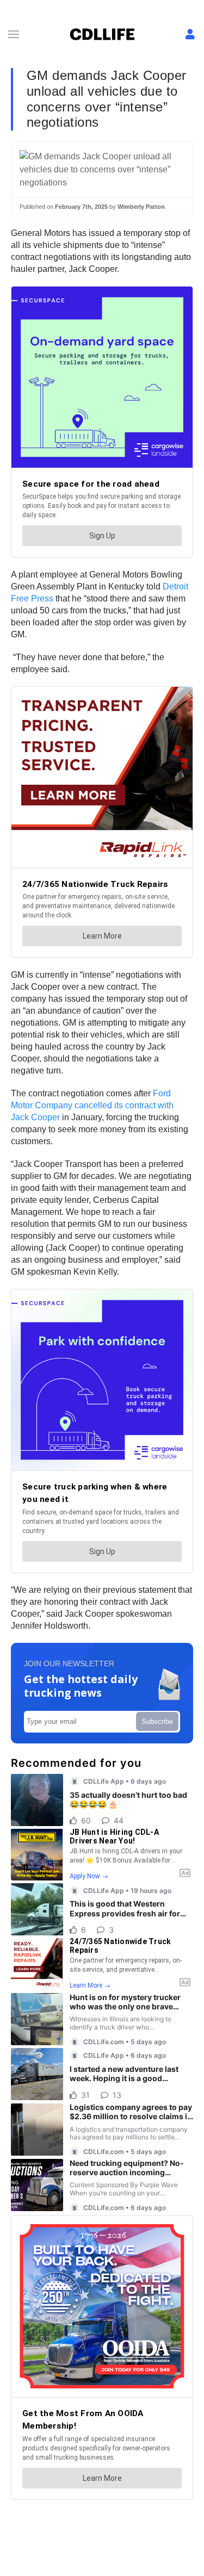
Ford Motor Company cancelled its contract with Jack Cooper (92, 1105)
